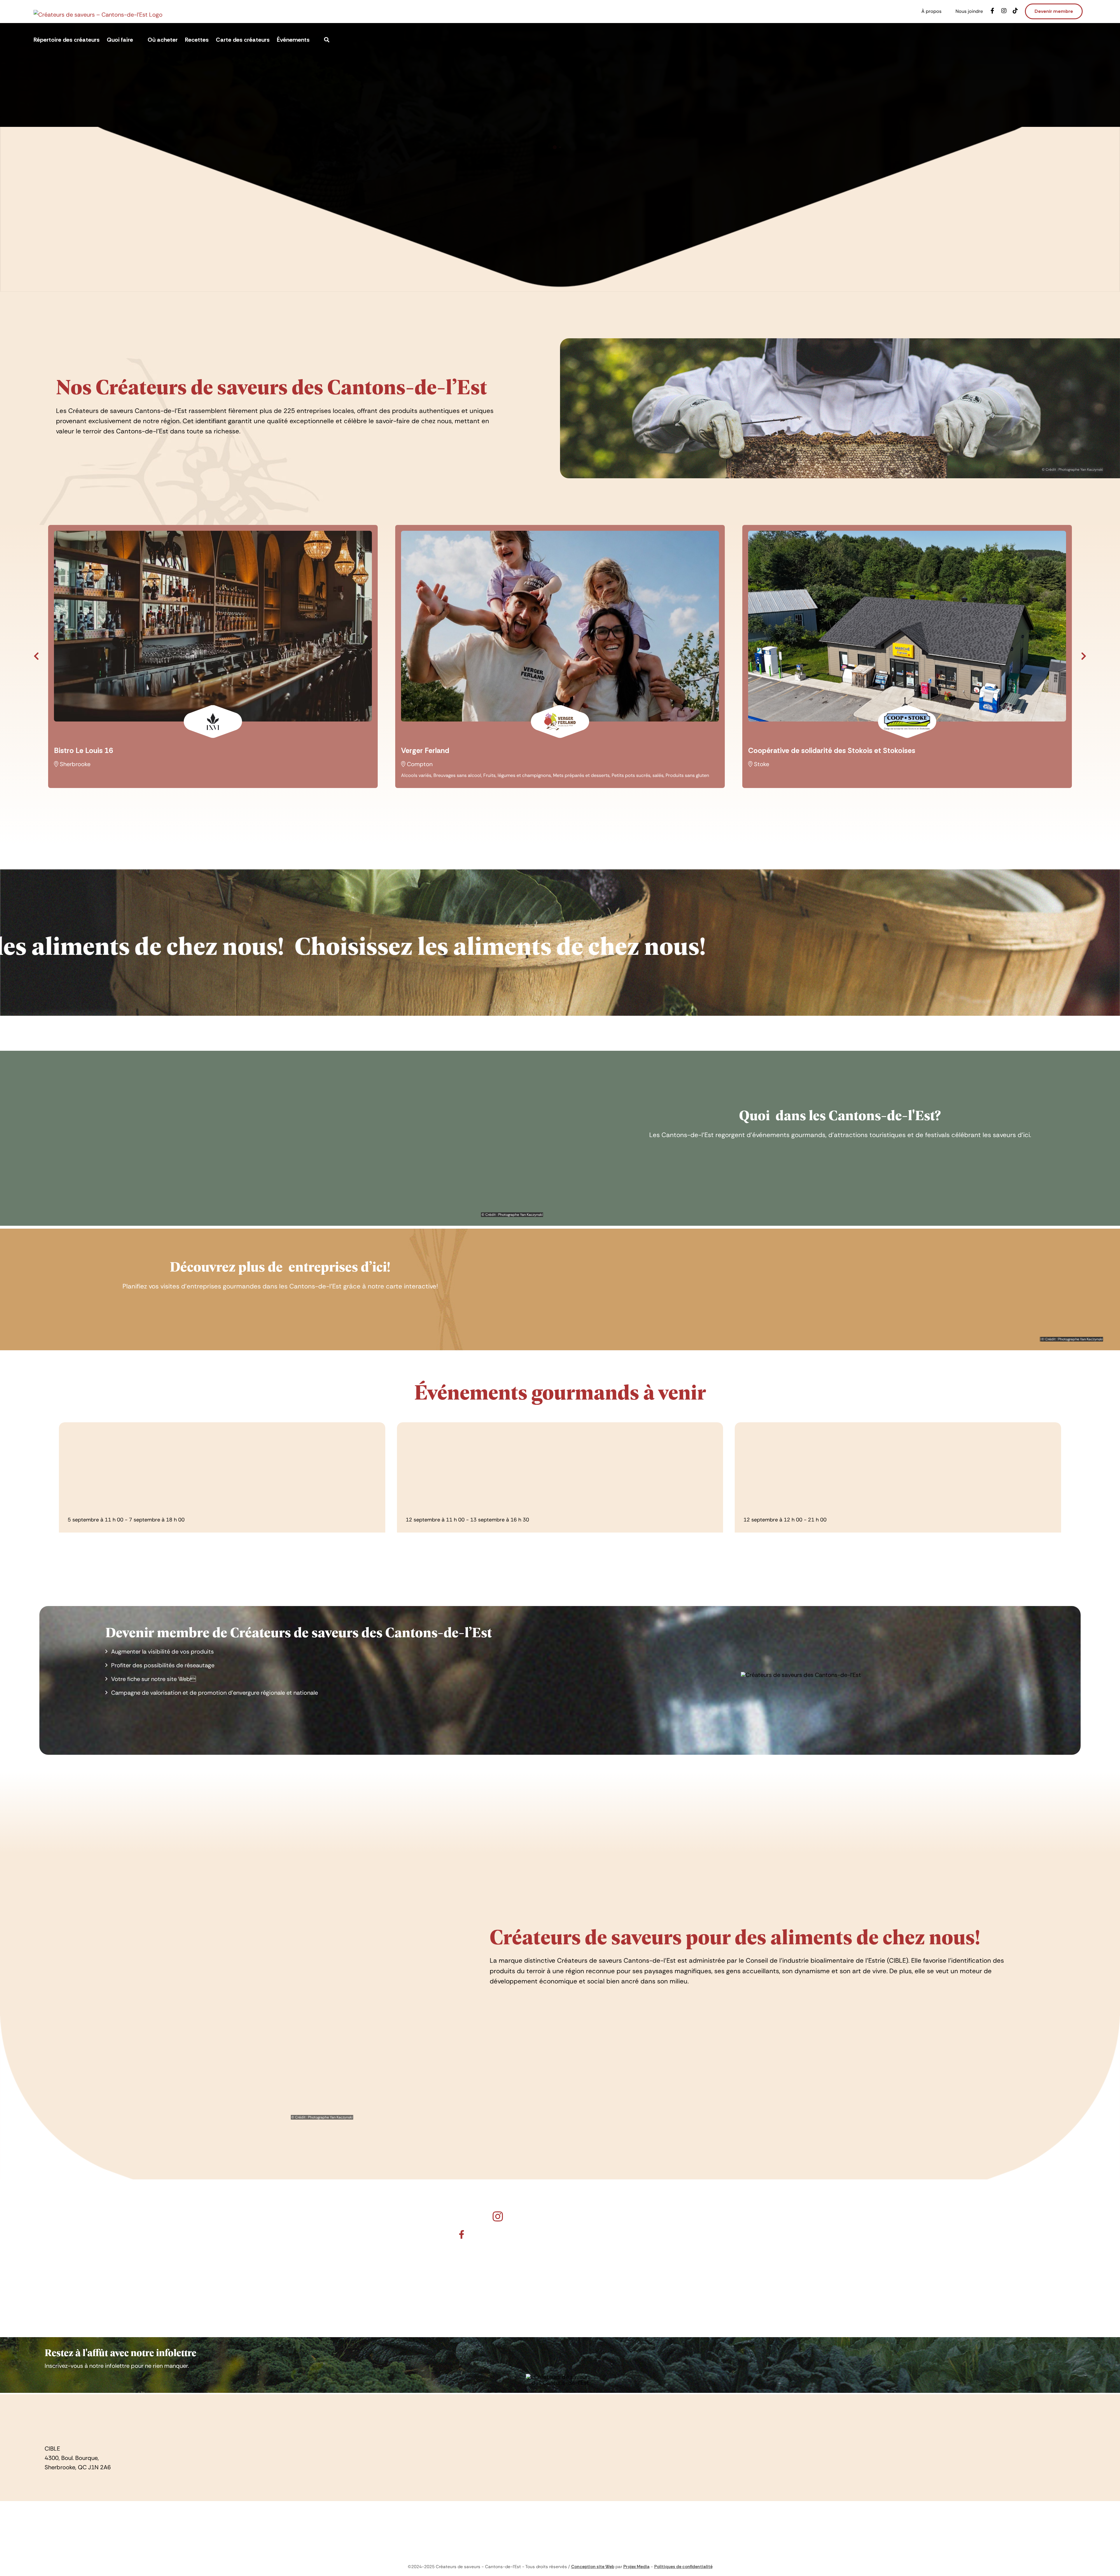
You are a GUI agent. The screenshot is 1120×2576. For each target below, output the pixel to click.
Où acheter (424, 2426)
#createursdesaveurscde (568, 2216)
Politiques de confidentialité (683, 2567)
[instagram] (433, 2455)
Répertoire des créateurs (442, 2405)
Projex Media (636, 2567)
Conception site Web (593, 2567)
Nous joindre (790, 2416)
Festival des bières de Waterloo (797, 1509)
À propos (785, 2405)
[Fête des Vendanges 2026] (222, 1459)
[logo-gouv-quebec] (196, 2519)
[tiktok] (451, 2455)
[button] (107, 1964)
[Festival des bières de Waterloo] (898, 1459)
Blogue (418, 2437)
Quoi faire (422, 2416)
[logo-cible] (64, 2403)
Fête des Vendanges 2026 (112, 1509)
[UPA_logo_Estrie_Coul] (560, 2522)
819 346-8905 (69, 2478)
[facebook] (416, 2455)
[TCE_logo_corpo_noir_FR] (924, 2519)
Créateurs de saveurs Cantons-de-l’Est (568, 2234)
